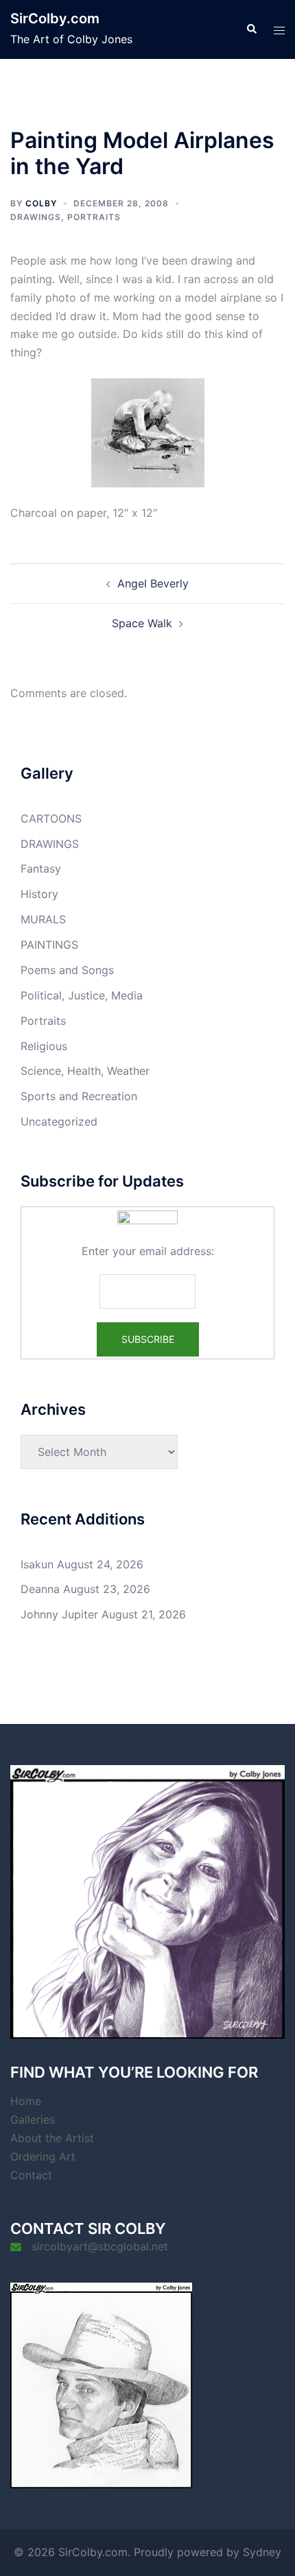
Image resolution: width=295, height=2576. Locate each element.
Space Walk (142, 623)
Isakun (37, 1564)
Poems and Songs (67, 970)
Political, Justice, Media (82, 995)
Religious (44, 1046)
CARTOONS (51, 818)
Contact (31, 2175)
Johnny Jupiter (59, 1614)
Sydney (262, 2552)
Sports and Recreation (79, 1096)
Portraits (94, 217)
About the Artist (52, 2138)
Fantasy (41, 868)
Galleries (33, 2119)
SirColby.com (55, 19)
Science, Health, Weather (85, 1071)
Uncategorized (59, 1121)
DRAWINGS (36, 217)
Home (26, 2101)
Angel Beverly (153, 583)
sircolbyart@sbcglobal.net (100, 2246)
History (39, 894)
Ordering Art (43, 2156)
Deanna (40, 1589)
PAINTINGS (49, 945)
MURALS (43, 919)
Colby (41, 203)
